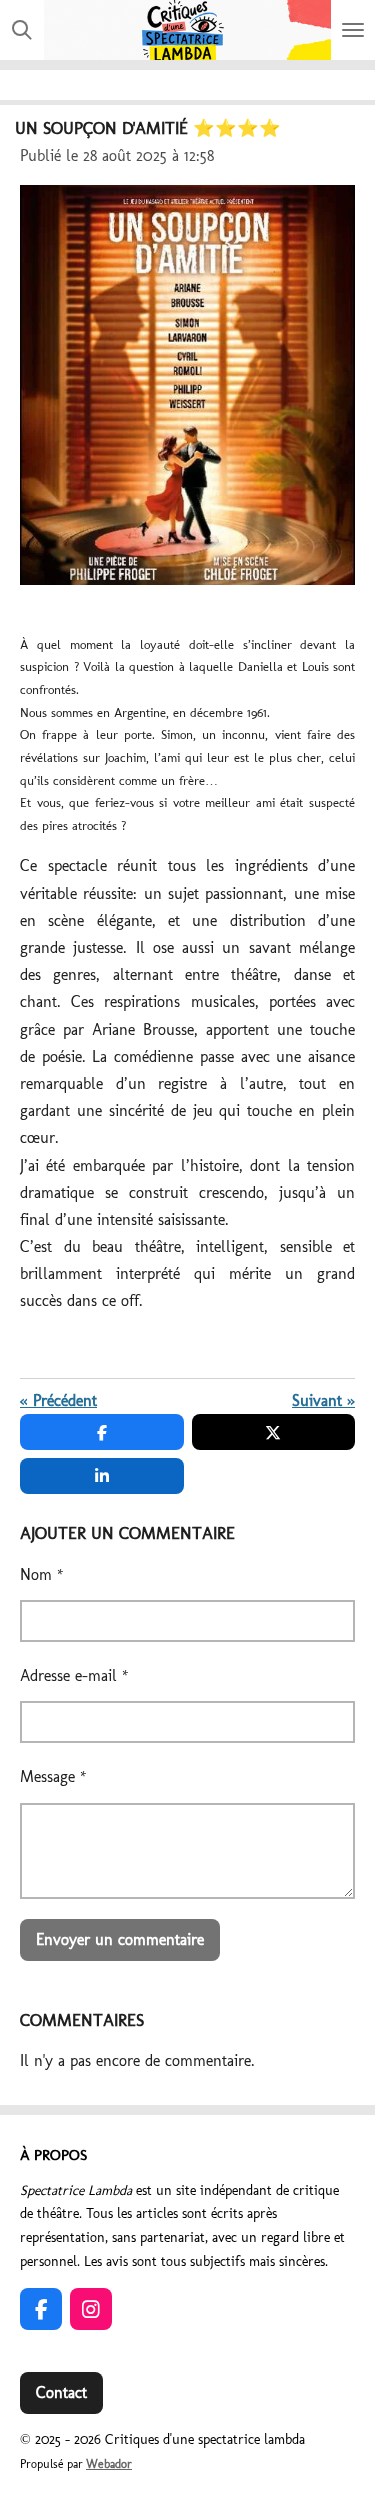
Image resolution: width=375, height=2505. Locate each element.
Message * (53, 1776)
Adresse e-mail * (74, 1675)
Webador (109, 2464)
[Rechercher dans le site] (22, 30)
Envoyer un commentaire (120, 1939)
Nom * (42, 1574)
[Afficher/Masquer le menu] (353, 30)
